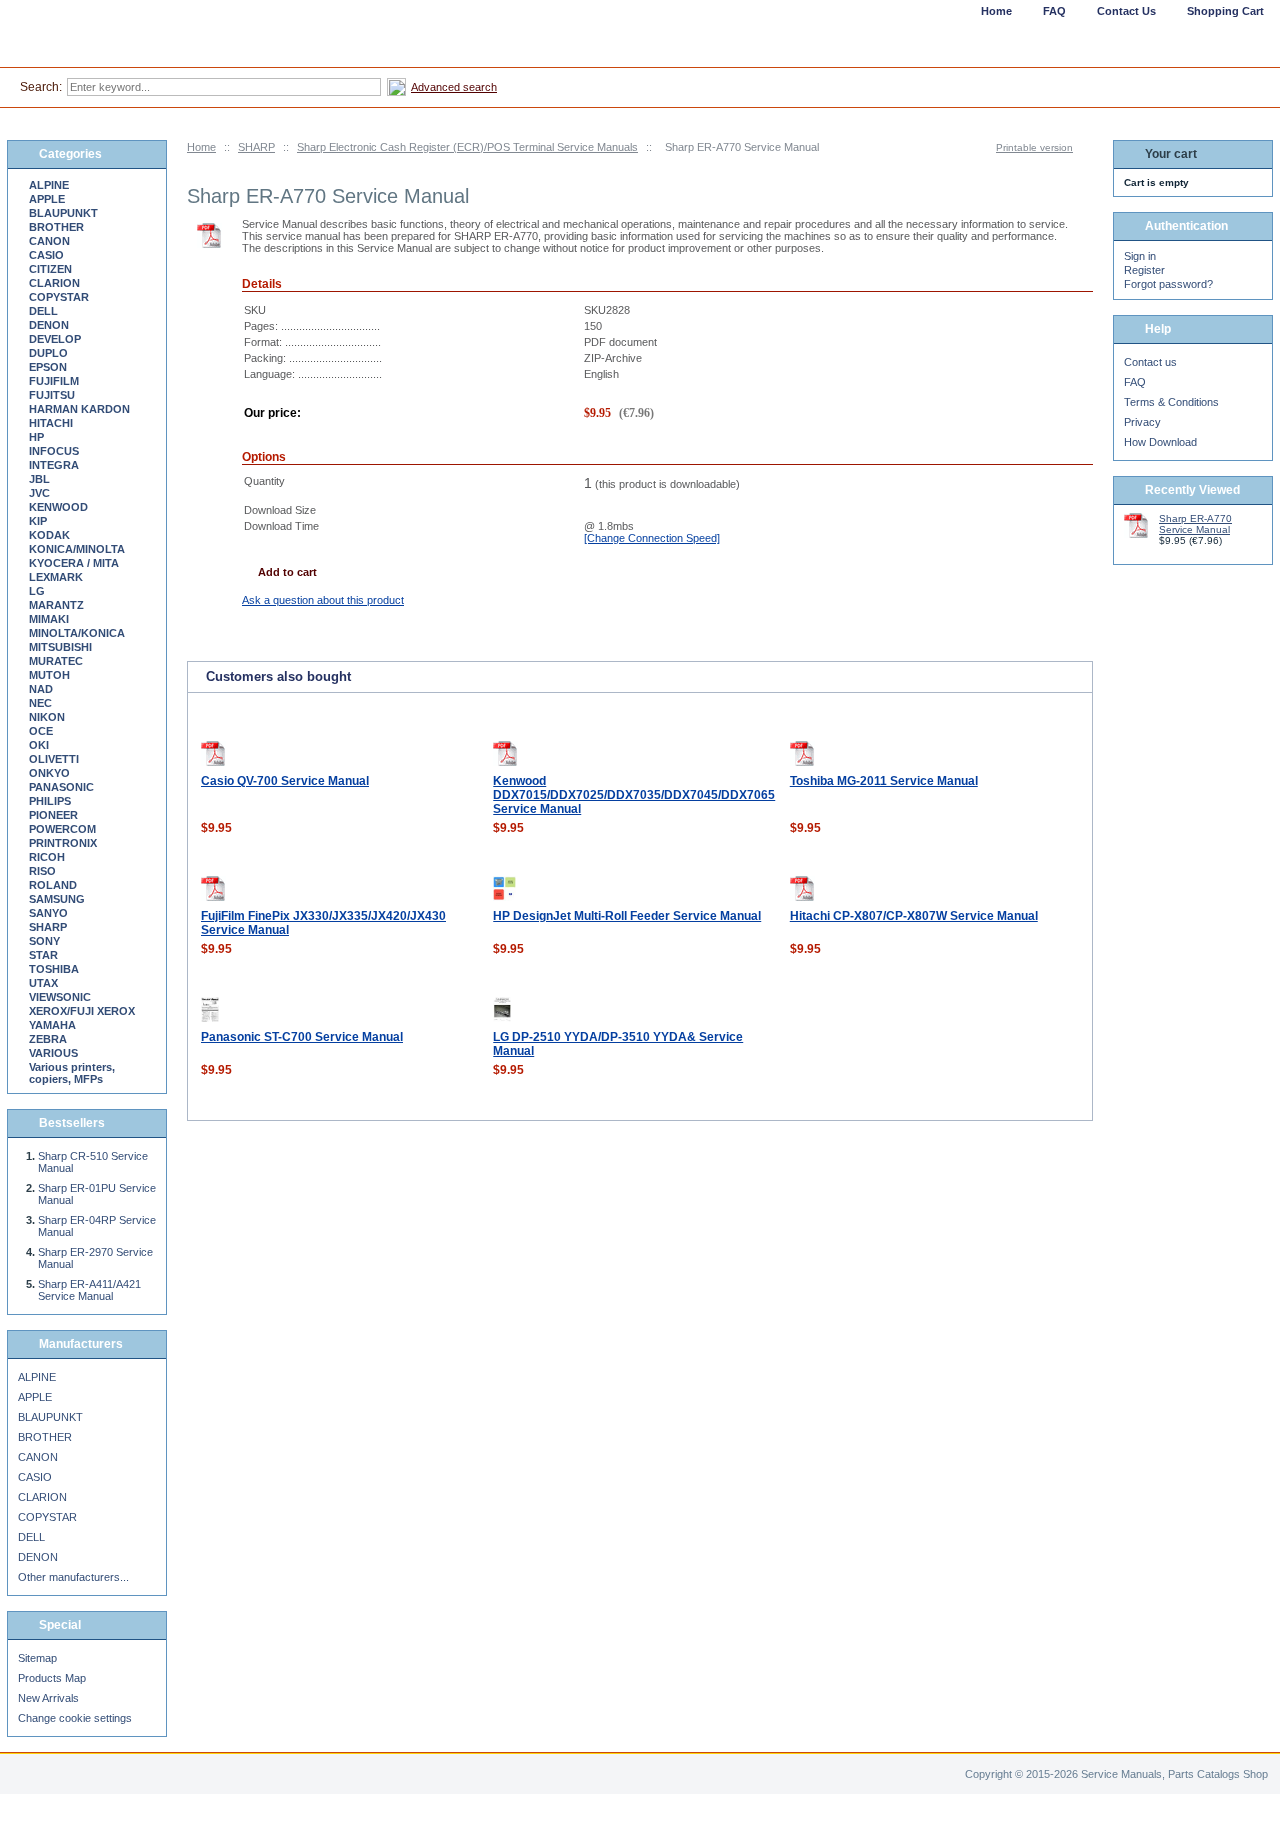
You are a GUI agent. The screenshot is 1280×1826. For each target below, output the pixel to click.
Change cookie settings (75, 1718)
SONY (44, 941)
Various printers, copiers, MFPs (72, 1073)
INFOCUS (54, 451)
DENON (49, 325)
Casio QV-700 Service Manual (285, 781)
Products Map (52, 1678)
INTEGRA (54, 465)
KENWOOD (58, 507)
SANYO (48, 913)
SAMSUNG (57, 899)
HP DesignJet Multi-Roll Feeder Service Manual (627, 916)
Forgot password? (1168, 284)
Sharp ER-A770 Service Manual (1195, 524)
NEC (40, 703)
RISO (42, 871)
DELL (43, 311)
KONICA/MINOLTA (77, 549)
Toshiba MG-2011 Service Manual (884, 781)
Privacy (1142, 422)
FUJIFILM (54, 381)
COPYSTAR (59, 297)
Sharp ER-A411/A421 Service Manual (89, 1290)
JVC (39, 493)
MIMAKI (49, 619)
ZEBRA (48, 1039)
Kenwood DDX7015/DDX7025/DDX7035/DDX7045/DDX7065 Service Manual (634, 795)
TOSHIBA (54, 969)
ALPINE (49, 185)
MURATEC (56, 661)
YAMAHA (52, 1025)
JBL (39, 479)
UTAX (43, 983)
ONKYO (49, 773)
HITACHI (51, 423)
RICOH (47, 857)
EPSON (48, 367)
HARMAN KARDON (79, 409)
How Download (1160, 442)
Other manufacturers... (73, 1577)
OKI (39, 745)
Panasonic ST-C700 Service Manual (302, 1037)
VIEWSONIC (60, 997)
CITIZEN (50, 269)
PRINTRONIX (63, 843)
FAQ (1135, 382)
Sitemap (37, 1658)
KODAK (49, 535)
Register (1144, 270)
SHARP (256, 147)
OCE (41, 731)
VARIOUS (53, 1053)
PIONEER (53, 815)
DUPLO (48, 353)
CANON (49, 241)
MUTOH (49, 675)
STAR (43, 955)
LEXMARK (56, 577)
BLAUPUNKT (63, 213)
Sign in (1140, 256)
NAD (41, 689)
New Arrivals (48, 1698)
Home (201, 147)
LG (37, 591)
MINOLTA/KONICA (77, 633)
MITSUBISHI (60, 647)
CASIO (46, 255)
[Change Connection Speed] (652, 538)
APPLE (47, 199)
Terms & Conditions (1171, 402)
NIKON (47, 717)
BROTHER (56, 227)
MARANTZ (56, 605)
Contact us (1150, 362)
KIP (38, 521)
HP (36, 437)
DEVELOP (55, 339)
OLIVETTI (54, 759)
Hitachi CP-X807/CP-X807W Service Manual (914, 916)
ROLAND (53, 885)
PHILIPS (50, 801)
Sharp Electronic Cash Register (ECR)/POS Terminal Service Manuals (467, 147)
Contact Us (1126, 11)
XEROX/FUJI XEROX (82, 1011)
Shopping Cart (1225, 11)
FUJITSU (52, 395)
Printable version (1034, 147)
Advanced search (454, 87)
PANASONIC (61, 787)
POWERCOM (62, 829)
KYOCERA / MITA (74, 563)
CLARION (54, 283)
